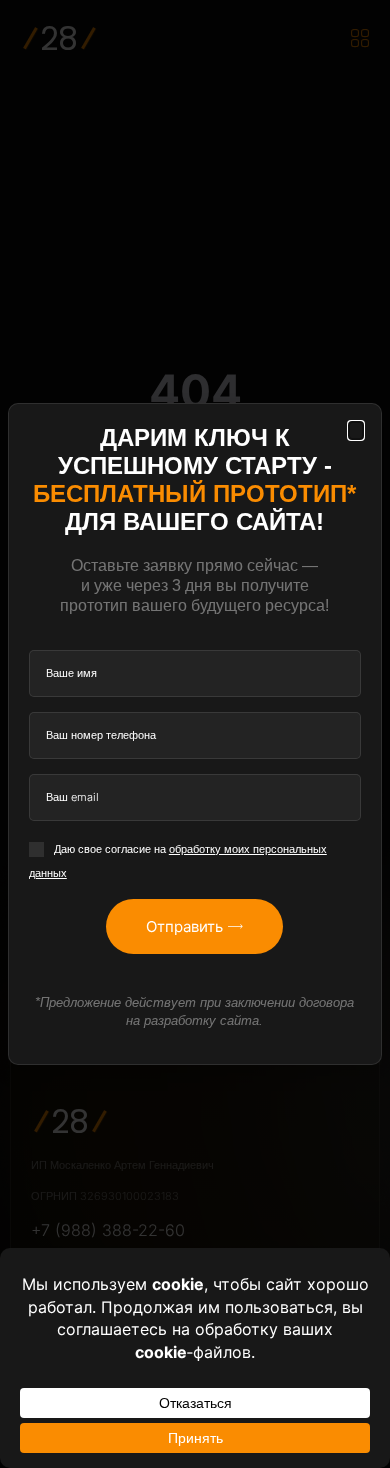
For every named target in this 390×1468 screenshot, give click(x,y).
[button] (356, 430)
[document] (195, 734)
